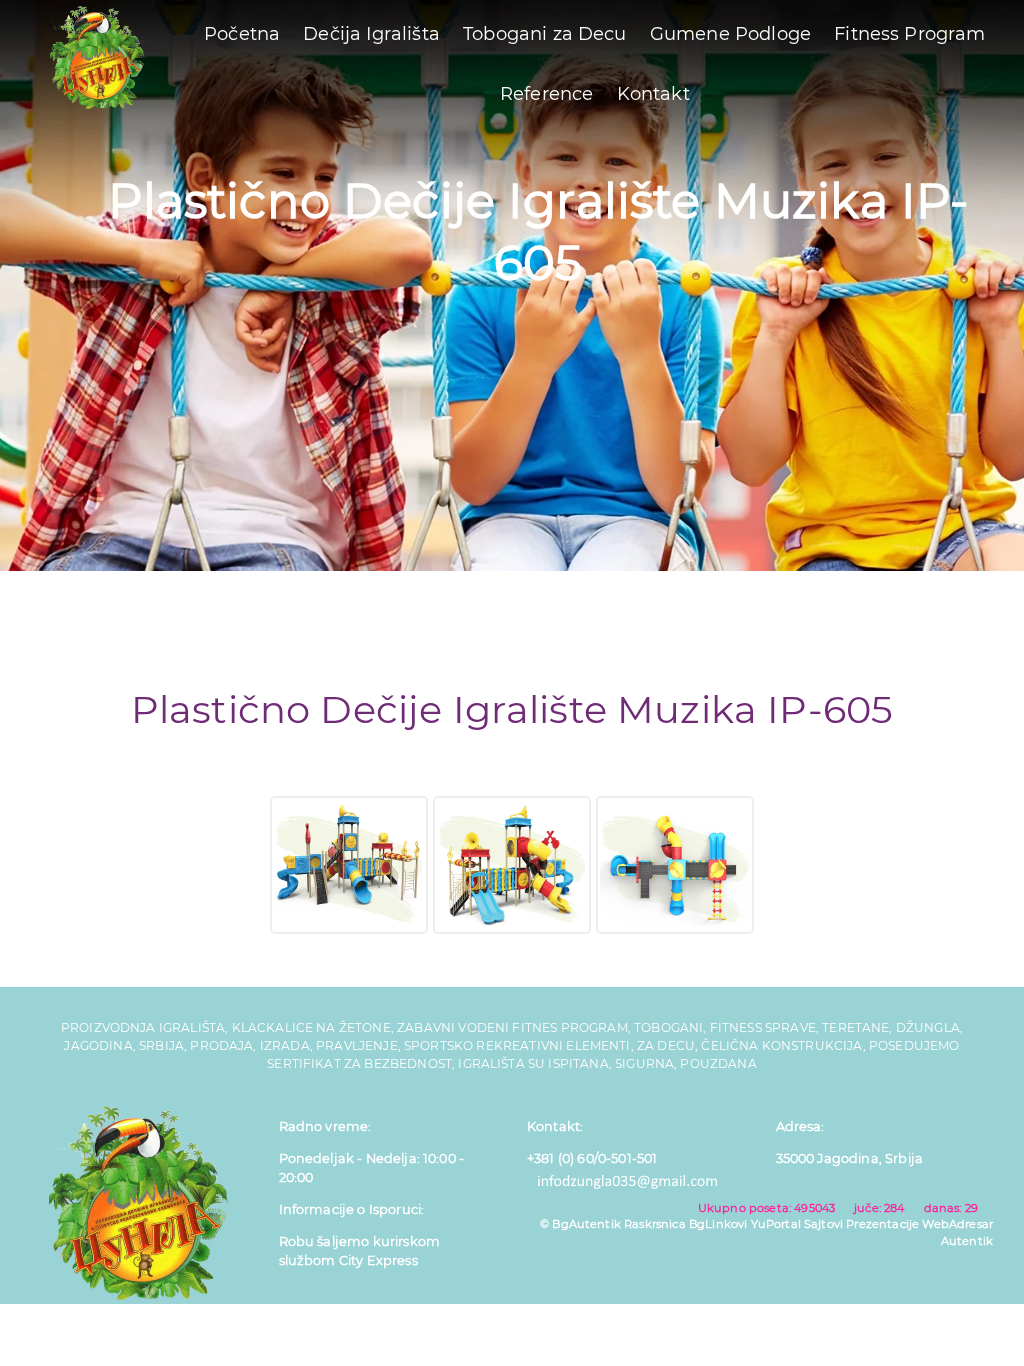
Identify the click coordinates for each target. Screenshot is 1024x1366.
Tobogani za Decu (545, 34)
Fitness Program (909, 34)
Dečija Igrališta (371, 34)
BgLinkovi (718, 1224)
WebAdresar (957, 1224)
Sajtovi (823, 1224)
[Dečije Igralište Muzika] (349, 865)
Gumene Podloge (730, 34)
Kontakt (653, 94)
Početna (242, 34)
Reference (546, 94)
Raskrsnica (655, 1224)
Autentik (967, 1241)
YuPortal (776, 1224)
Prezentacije (882, 1224)
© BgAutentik (580, 1224)
